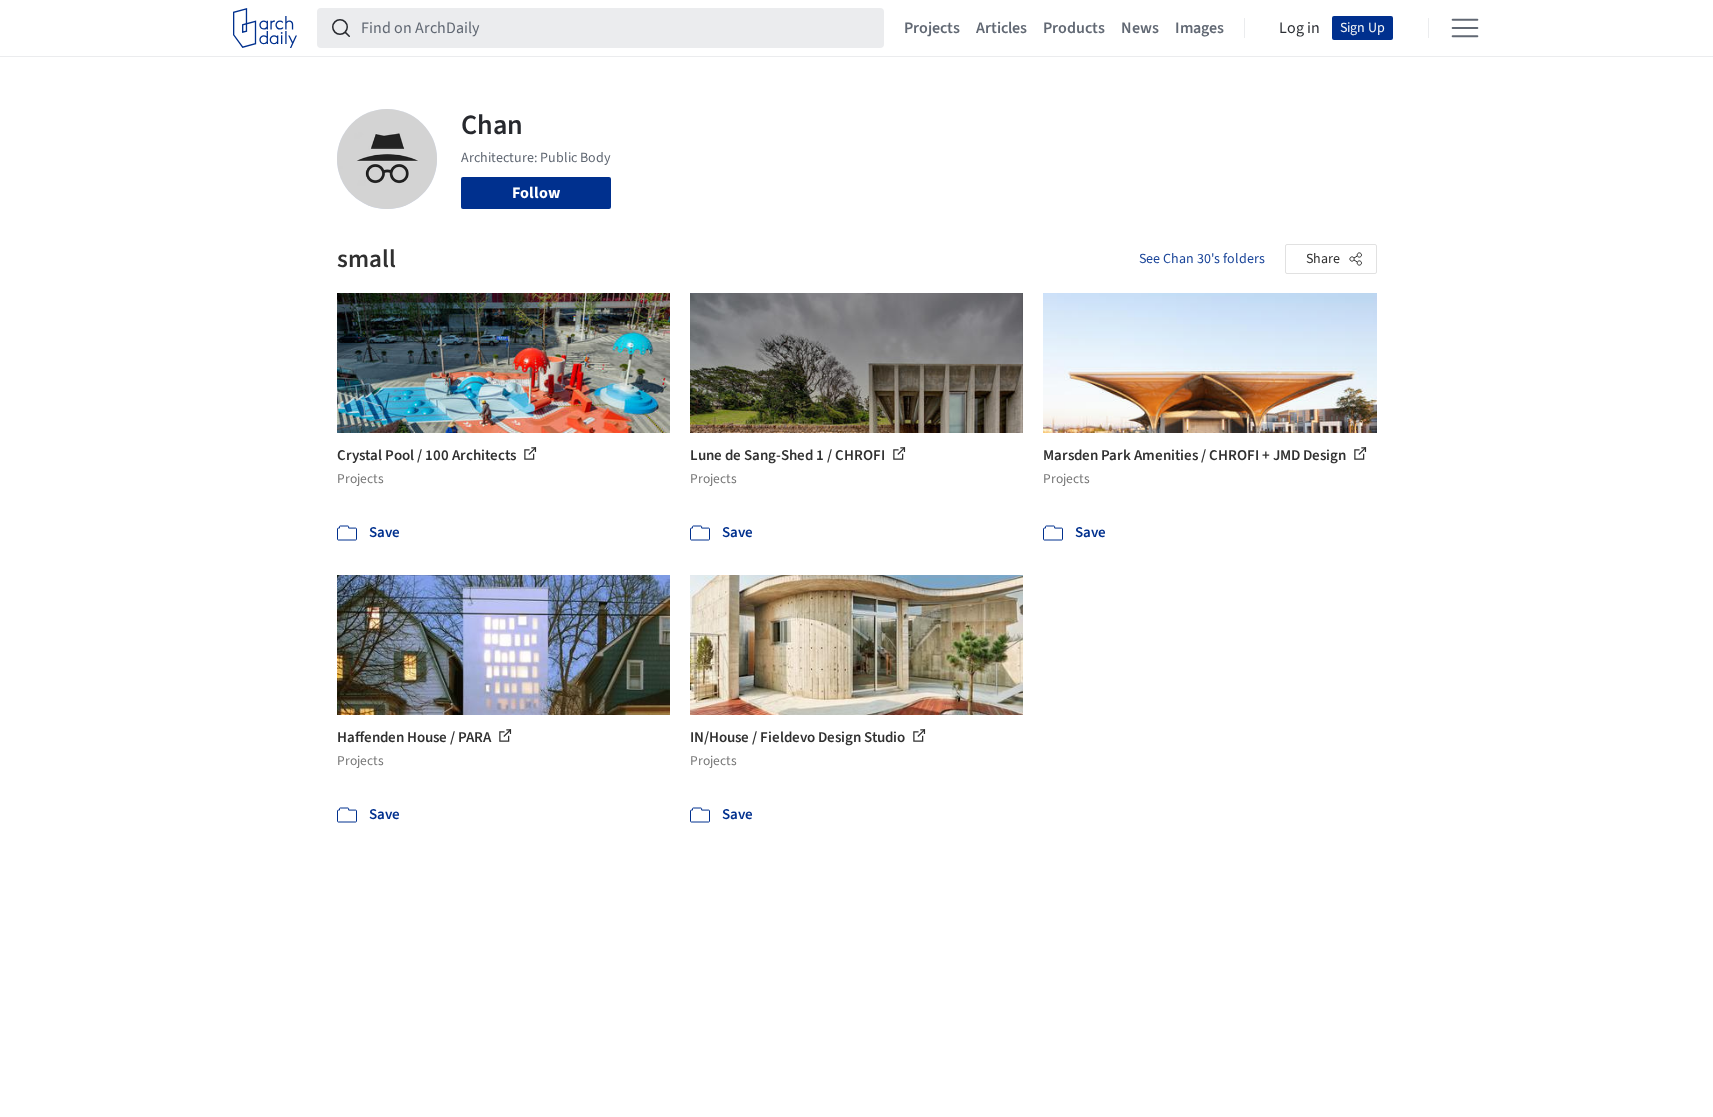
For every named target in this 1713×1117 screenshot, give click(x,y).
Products (1074, 28)
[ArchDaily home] (265, 28)
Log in (1299, 28)
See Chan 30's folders (1202, 259)
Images (1199, 28)
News (1140, 28)
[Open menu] (1465, 28)
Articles (1001, 28)
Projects (932, 28)
